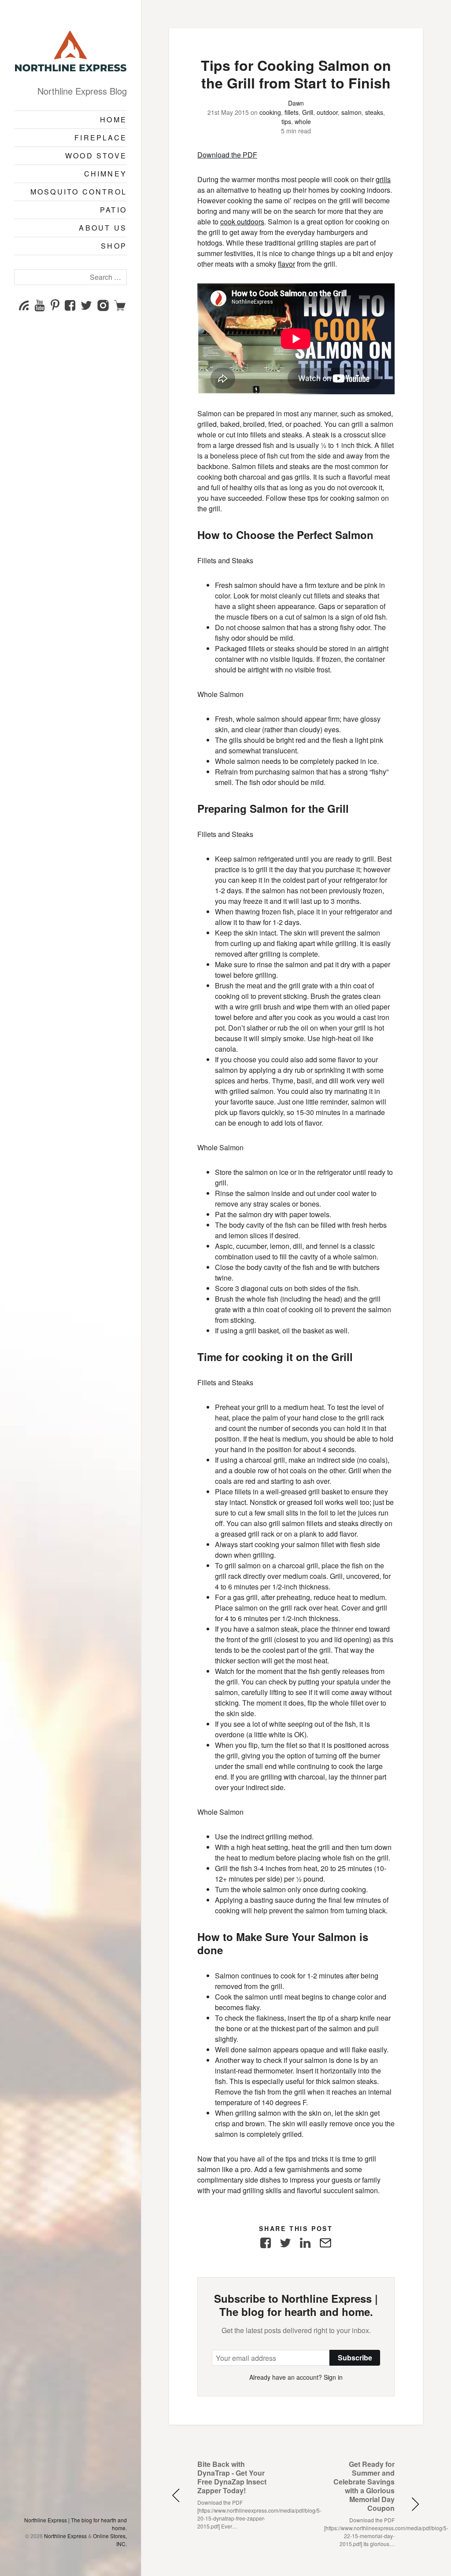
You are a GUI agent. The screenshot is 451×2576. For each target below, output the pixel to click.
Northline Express (65, 2536)
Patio (113, 210)
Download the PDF (227, 155)
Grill (308, 112)
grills (383, 179)
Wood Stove (96, 156)
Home (113, 119)
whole (303, 121)
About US (103, 228)
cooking (270, 112)
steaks (374, 112)
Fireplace (101, 138)
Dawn (296, 103)
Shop (114, 246)
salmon (351, 112)
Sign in (333, 2377)
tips (286, 121)
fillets (292, 112)
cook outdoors (242, 222)
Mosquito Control (79, 192)
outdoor (327, 112)
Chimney (105, 174)
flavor (286, 264)
